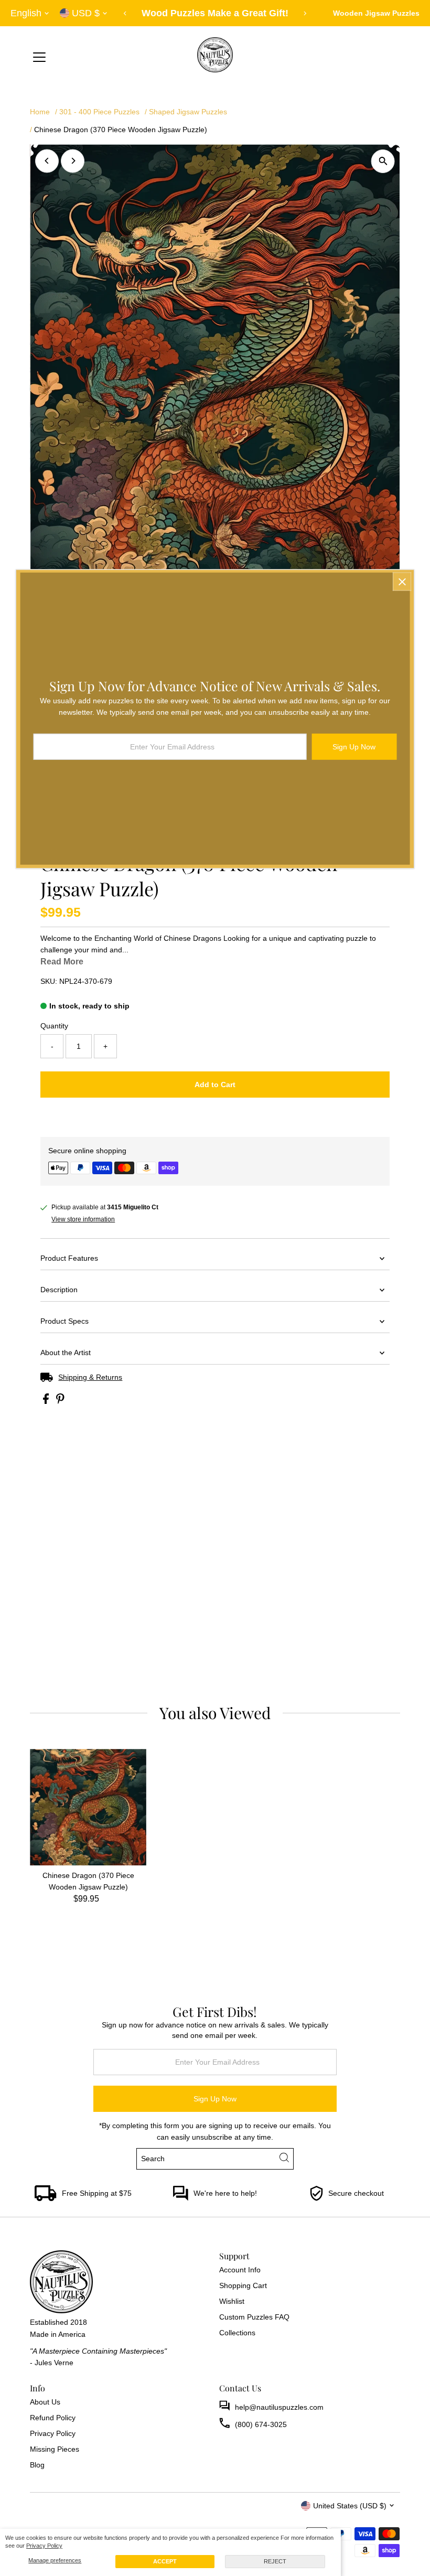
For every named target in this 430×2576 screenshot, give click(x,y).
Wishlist (232, 2301)
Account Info (240, 2270)
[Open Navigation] (39, 58)
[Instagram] (48, 2505)
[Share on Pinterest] (60, 1401)
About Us (45, 2402)
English (26, 13)
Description (59, 1290)
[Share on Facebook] (47, 1401)
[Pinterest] (62, 2505)
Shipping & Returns (90, 1377)
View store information (83, 1219)
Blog (37, 2465)
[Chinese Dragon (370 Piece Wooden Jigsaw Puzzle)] (88, 1807)
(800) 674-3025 (261, 2424)
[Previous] (126, 13)
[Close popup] (402, 581)
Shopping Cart (243, 2285)
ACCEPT (165, 2561)
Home (40, 112)
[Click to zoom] (383, 161)
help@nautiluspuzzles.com (279, 2407)
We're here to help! (225, 2193)
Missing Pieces (55, 2449)
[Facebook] (35, 2505)
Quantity (54, 1026)
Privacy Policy (44, 2546)
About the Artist (66, 1353)
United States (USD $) (350, 2506)
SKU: (49, 981)
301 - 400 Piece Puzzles (99, 112)
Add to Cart (215, 1085)
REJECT (275, 2561)
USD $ (86, 13)
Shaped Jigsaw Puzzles (188, 112)
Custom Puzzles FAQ (254, 2317)
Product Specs (64, 1321)
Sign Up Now (215, 2099)
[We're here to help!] (180, 2198)
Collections (237, 2333)
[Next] (305, 13)
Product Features (69, 1258)
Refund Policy (53, 2418)
